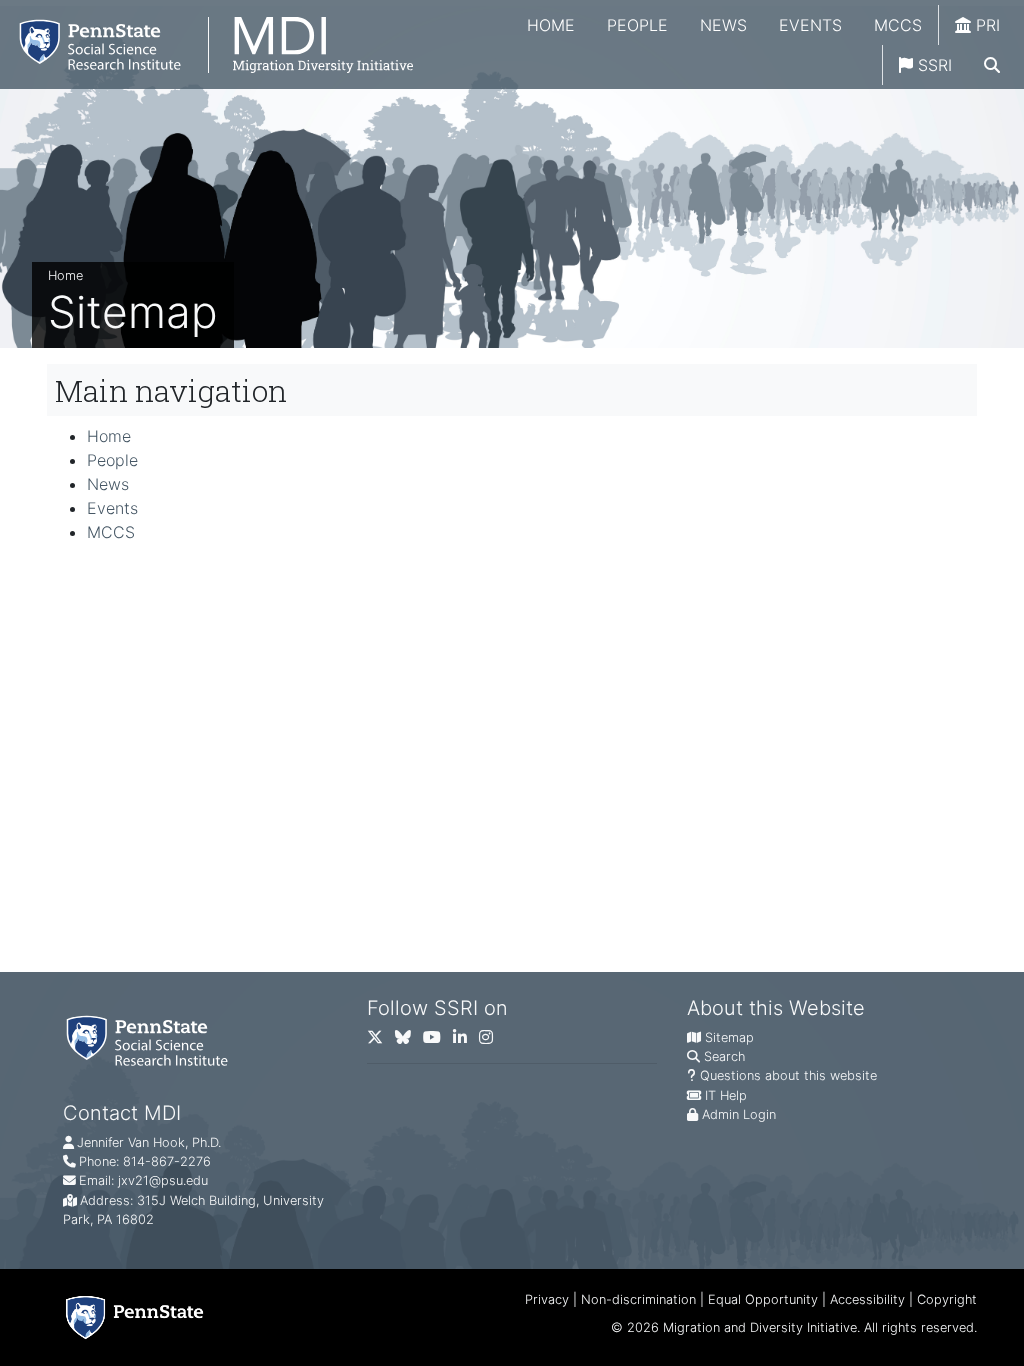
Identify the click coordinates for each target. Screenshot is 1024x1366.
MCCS (898, 25)
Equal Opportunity (763, 1299)
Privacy (547, 1299)
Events (810, 25)
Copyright (947, 1299)
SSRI (932, 65)
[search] (992, 65)
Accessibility (867, 1299)
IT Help (726, 1095)
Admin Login (739, 1114)
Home (551, 25)
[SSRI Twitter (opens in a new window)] (381, 1041)
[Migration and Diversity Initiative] (206, 44)
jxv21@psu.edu (163, 1180)
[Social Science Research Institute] (151, 1039)
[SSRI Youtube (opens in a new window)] (438, 1041)
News (723, 25)
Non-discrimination (638, 1299)
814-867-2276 (167, 1161)
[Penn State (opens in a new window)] (134, 1317)
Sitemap (729, 1037)
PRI (985, 25)
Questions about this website (788, 1075)
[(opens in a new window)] (409, 1041)
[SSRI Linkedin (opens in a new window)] (466, 1041)
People (637, 25)
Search (724, 1056)
